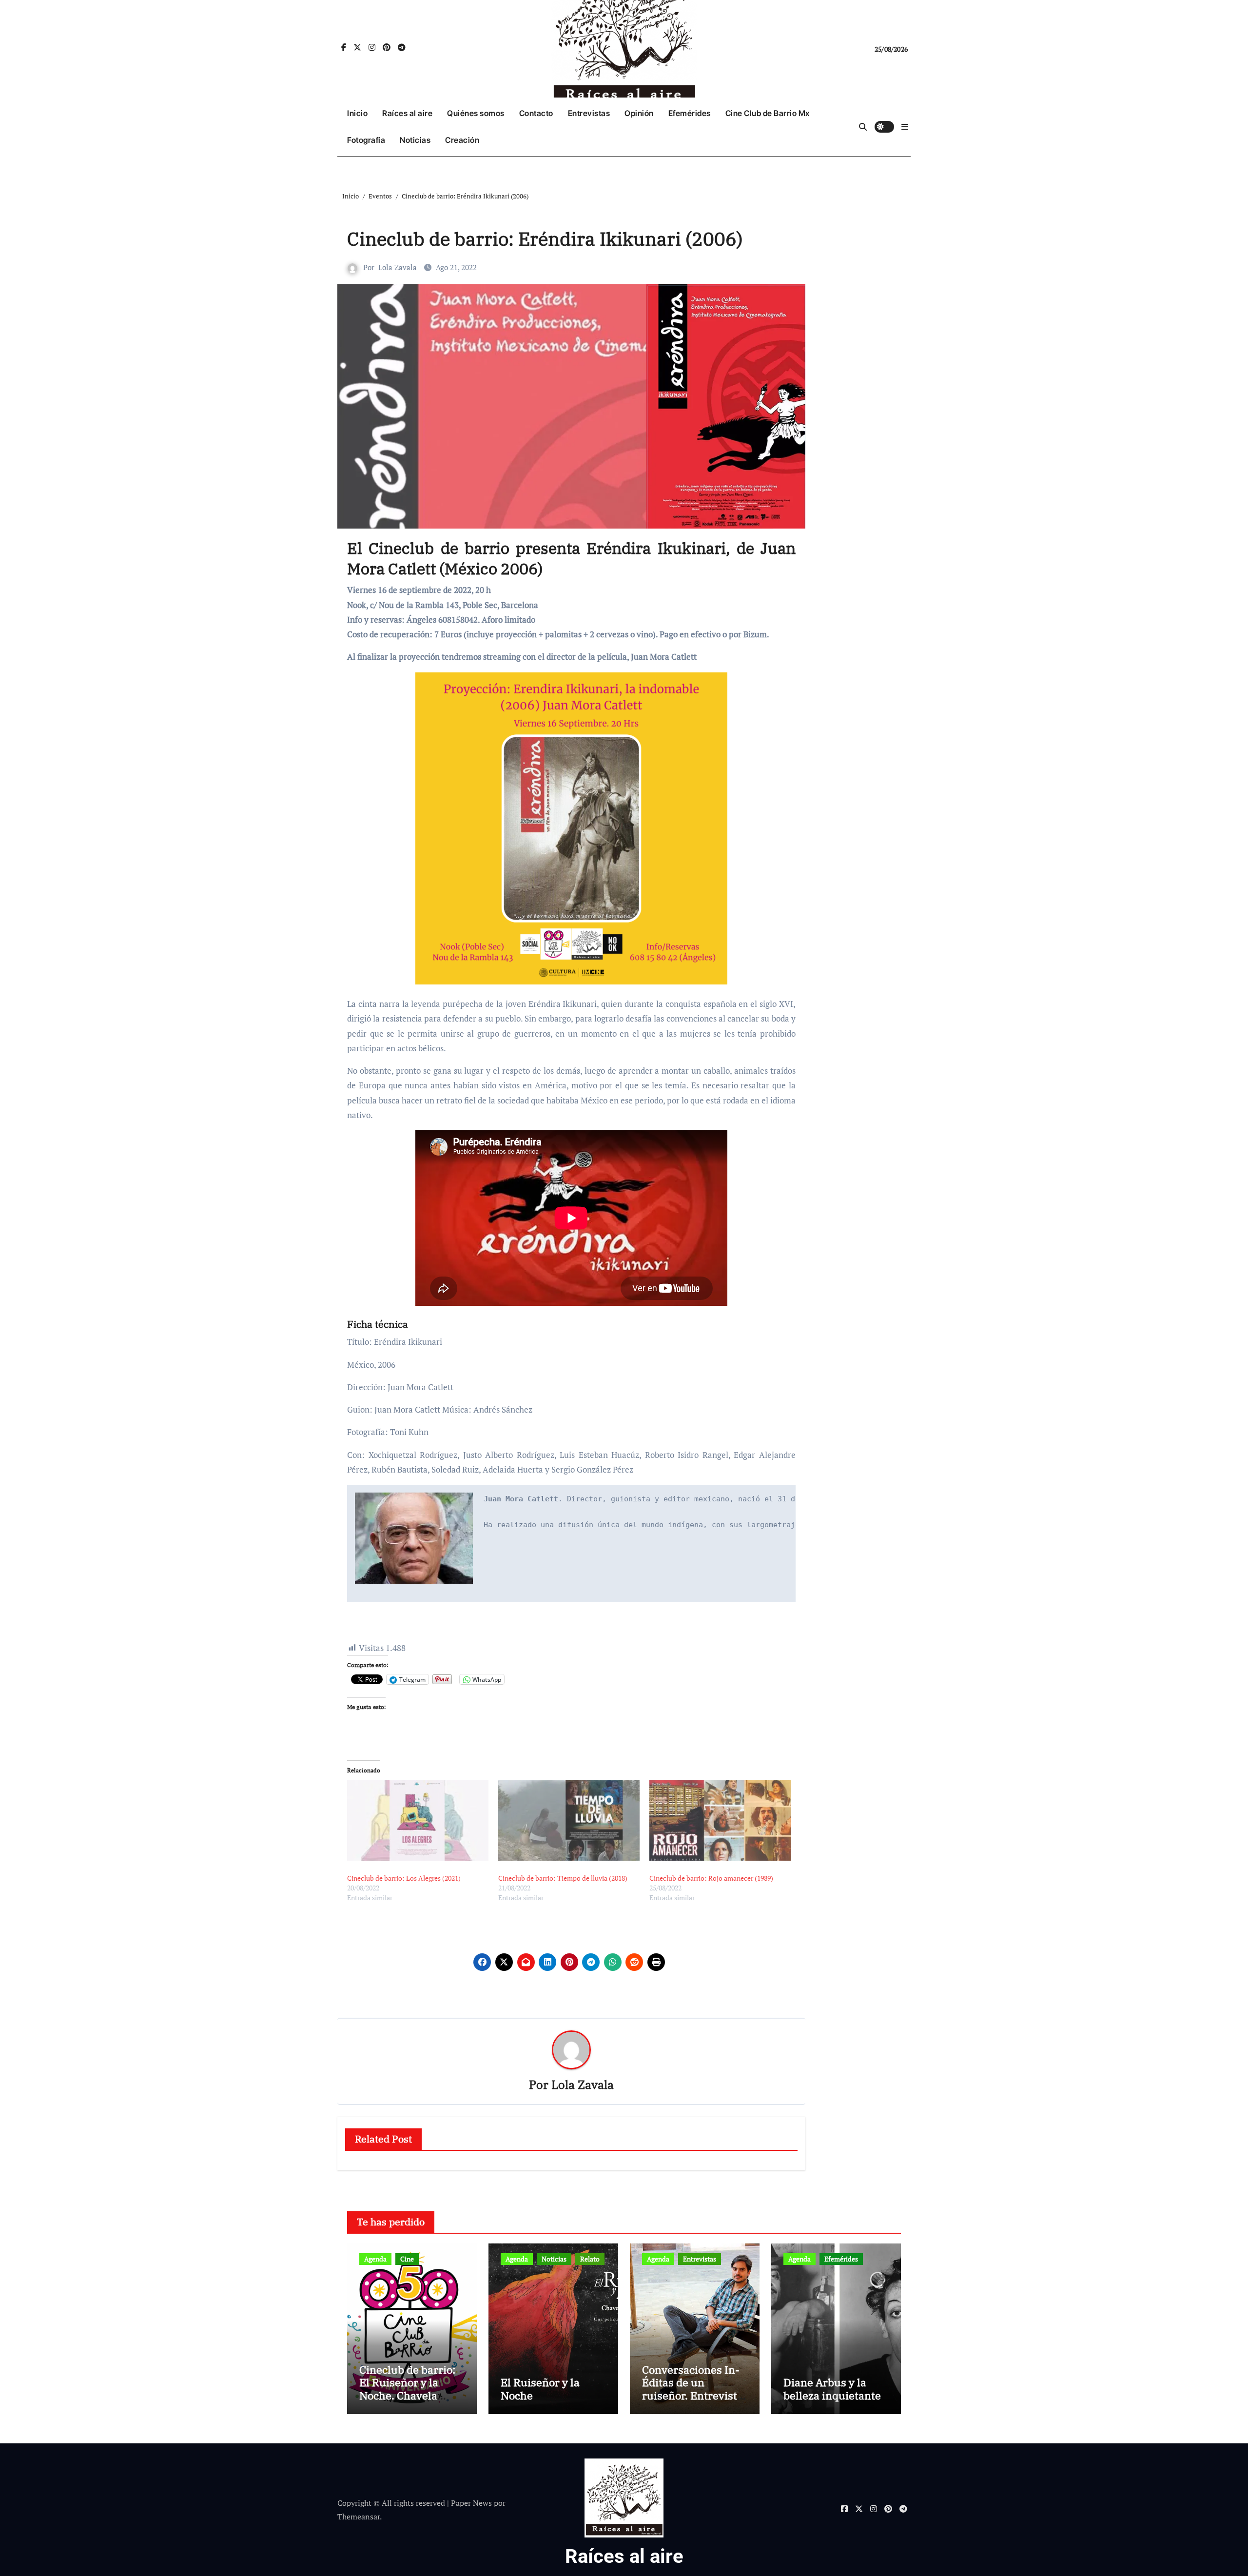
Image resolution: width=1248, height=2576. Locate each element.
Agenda (375, 2259)
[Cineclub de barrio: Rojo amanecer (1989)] (720, 1820)
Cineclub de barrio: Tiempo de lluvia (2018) (563, 1878)
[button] (905, 127)
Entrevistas (589, 113)
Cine (407, 2259)
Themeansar (359, 2517)
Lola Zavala (398, 267)
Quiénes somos (476, 113)
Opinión (639, 113)
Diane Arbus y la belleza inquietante (832, 2389)
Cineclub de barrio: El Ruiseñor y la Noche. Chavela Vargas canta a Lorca (411, 2389)
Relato (590, 2259)
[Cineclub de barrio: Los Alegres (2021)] (418, 1820)
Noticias (415, 140)
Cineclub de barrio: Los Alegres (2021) (404, 1878)
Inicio (357, 113)
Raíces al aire (407, 113)
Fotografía (366, 140)
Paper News (471, 2503)
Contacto (536, 113)
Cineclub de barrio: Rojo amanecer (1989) (711, 1878)
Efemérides (690, 113)
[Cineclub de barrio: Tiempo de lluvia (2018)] (569, 1820)
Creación (462, 140)
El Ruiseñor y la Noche (540, 2389)
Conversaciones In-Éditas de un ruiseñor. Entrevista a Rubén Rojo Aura (692, 2389)
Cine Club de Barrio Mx (768, 113)
